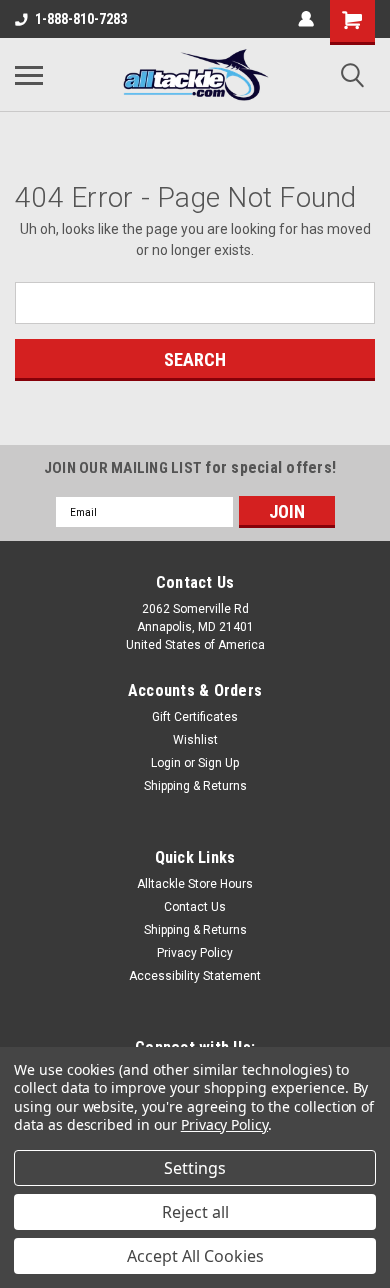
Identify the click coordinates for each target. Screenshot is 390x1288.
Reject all (195, 1212)
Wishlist (195, 740)
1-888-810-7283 (81, 19)
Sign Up (218, 763)
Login (166, 763)
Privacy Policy (195, 953)
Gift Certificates (195, 717)
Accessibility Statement (195, 976)
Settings (195, 1168)
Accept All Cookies (195, 1256)
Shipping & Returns (195, 786)
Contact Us (195, 907)
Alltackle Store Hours (195, 884)
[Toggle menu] (29, 75)
